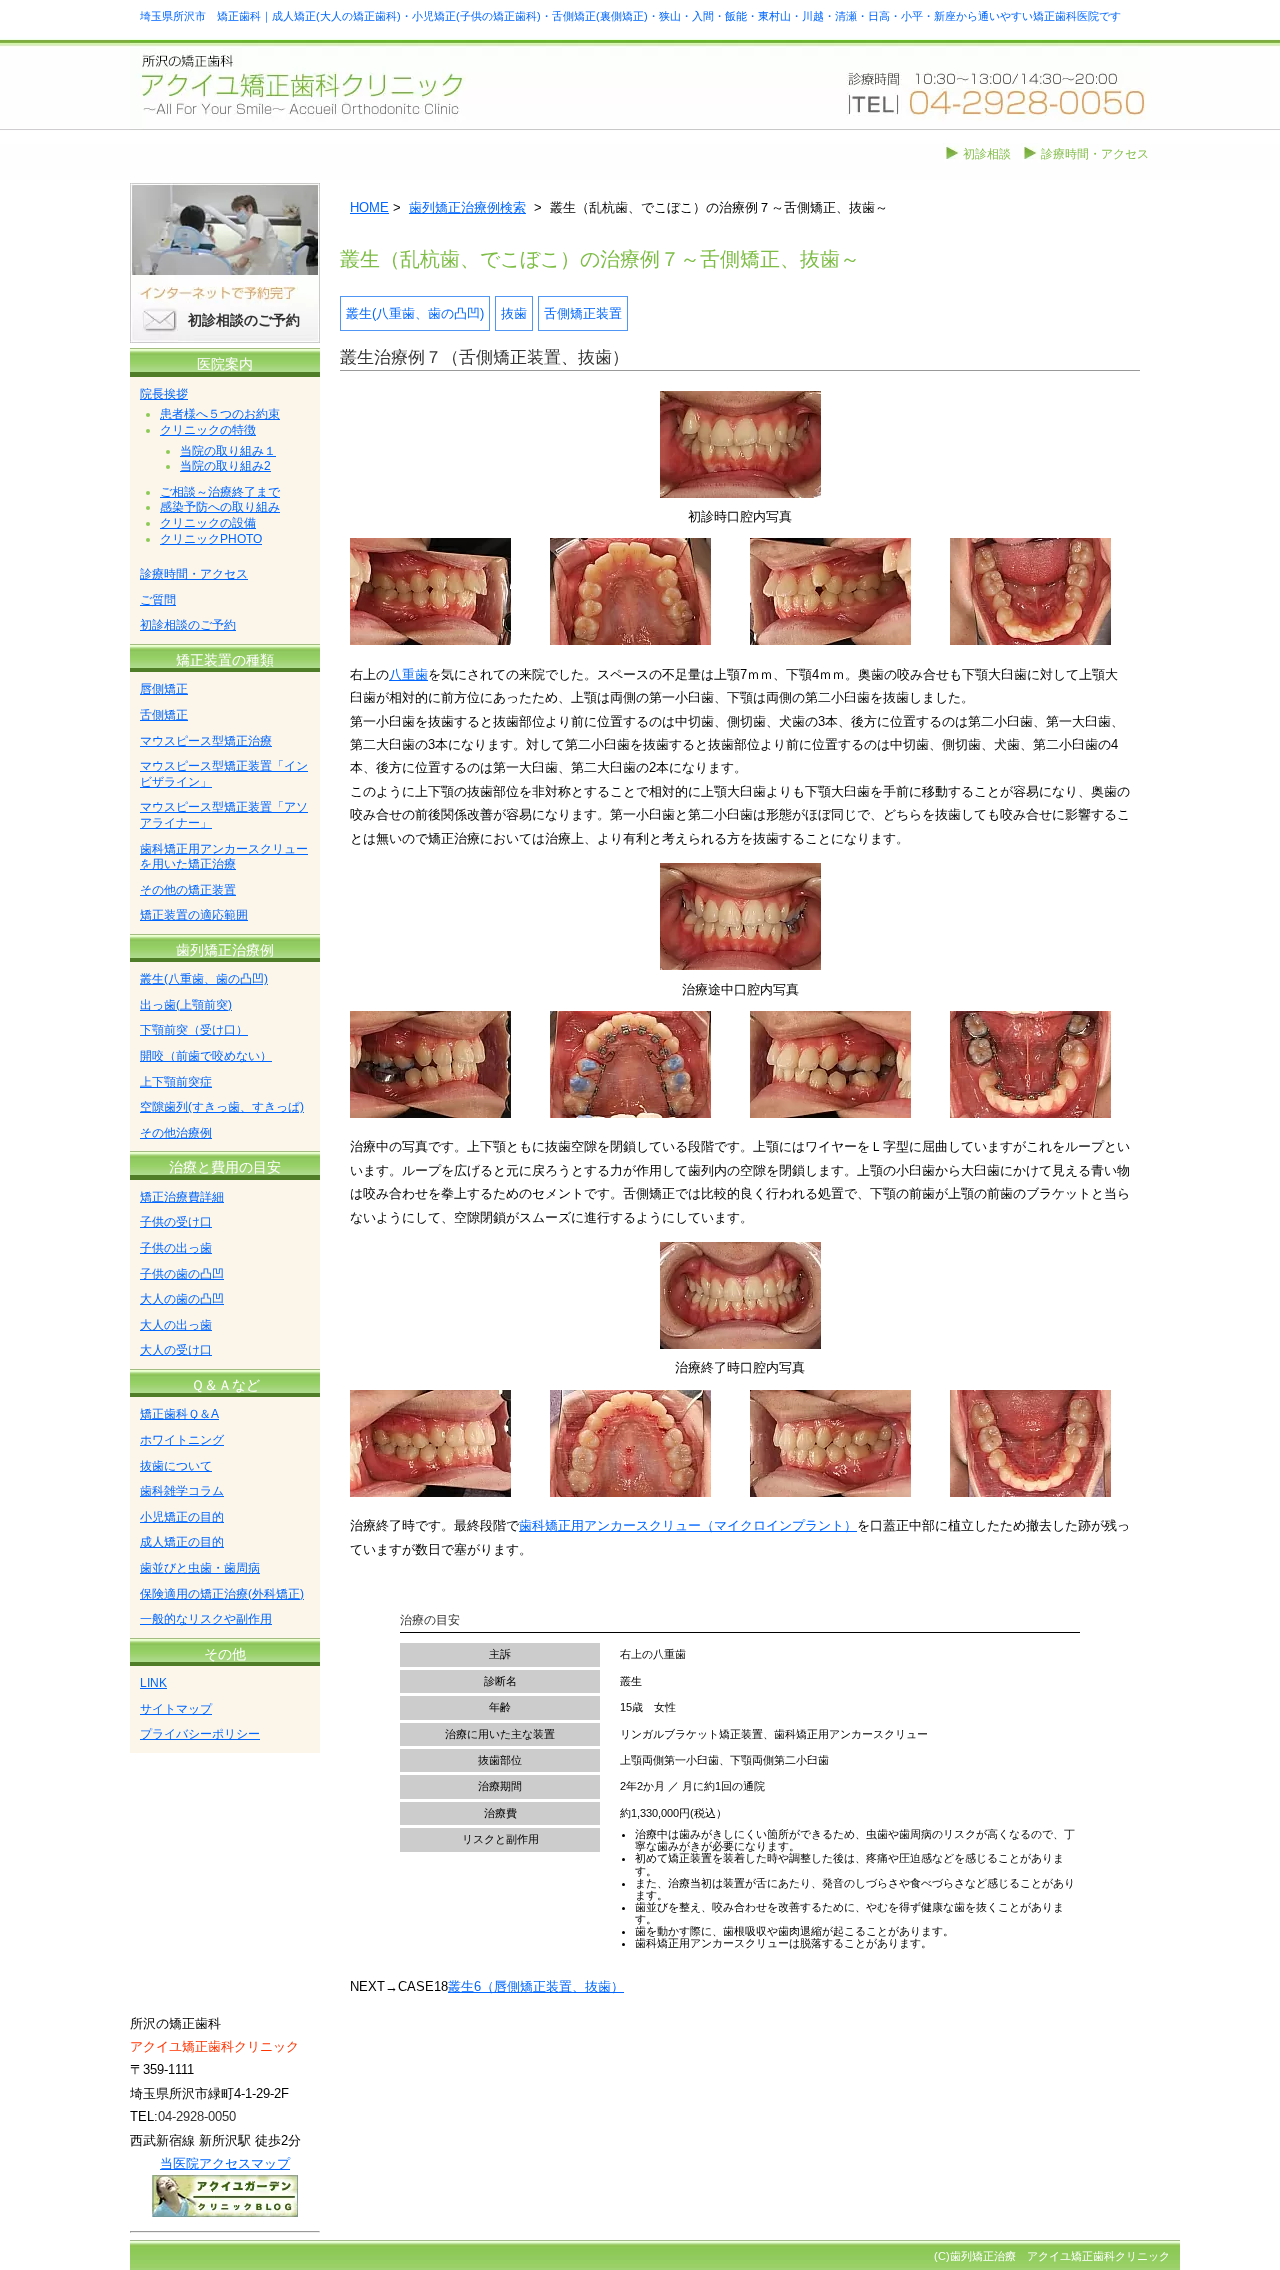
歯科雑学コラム (182, 1491)
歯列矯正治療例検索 (467, 207)
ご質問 (158, 600)
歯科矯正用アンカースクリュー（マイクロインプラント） (688, 1525)
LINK (153, 1683)
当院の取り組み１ (228, 451)
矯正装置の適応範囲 (194, 915)
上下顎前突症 (176, 1082)
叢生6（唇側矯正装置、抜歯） (536, 1986)
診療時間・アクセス (1095, 154)
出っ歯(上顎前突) (186, 1005)
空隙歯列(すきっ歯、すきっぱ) (222, 1107)
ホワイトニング (182, 1440)
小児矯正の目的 (182, 1517)
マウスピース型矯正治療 (206, 741)
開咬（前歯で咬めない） (206, 1056)
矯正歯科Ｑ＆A (179, 1414)
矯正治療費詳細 (182, 1197)
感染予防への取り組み (220, 507)
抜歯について (176, 1466)
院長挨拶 (164, 394)
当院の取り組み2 (225, 466)
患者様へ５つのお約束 (220, 414)
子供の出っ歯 (176, 1248)
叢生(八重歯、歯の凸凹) (415, 313)
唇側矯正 (164, 689)
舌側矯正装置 (583, 313)
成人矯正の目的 (182, 1542)
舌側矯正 (164, 715)
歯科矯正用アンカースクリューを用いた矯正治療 (224, 857)
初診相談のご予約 (244, 320)
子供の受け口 (176, 1222)
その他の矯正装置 (188, 890)
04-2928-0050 (197, 2116)
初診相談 (987, 154)
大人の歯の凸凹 (182, 1299)
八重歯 (408, 674)
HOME (369, 207)
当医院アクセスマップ (225, 2163)
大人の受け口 (176, 1350)
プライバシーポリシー (200, 1734)
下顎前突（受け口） (194, 1030)
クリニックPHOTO (211, 539)
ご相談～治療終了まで (220, 492)
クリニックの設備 (208, 523)
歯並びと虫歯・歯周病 (200, 1568)
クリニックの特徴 (208, 430)
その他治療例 (176, 1133)
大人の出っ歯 (176, 1325)
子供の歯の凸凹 (182, 1274)
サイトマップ (176, 1709)
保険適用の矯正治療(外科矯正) (222, 1594)
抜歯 (514, 313)
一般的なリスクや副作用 (206, 1619)
